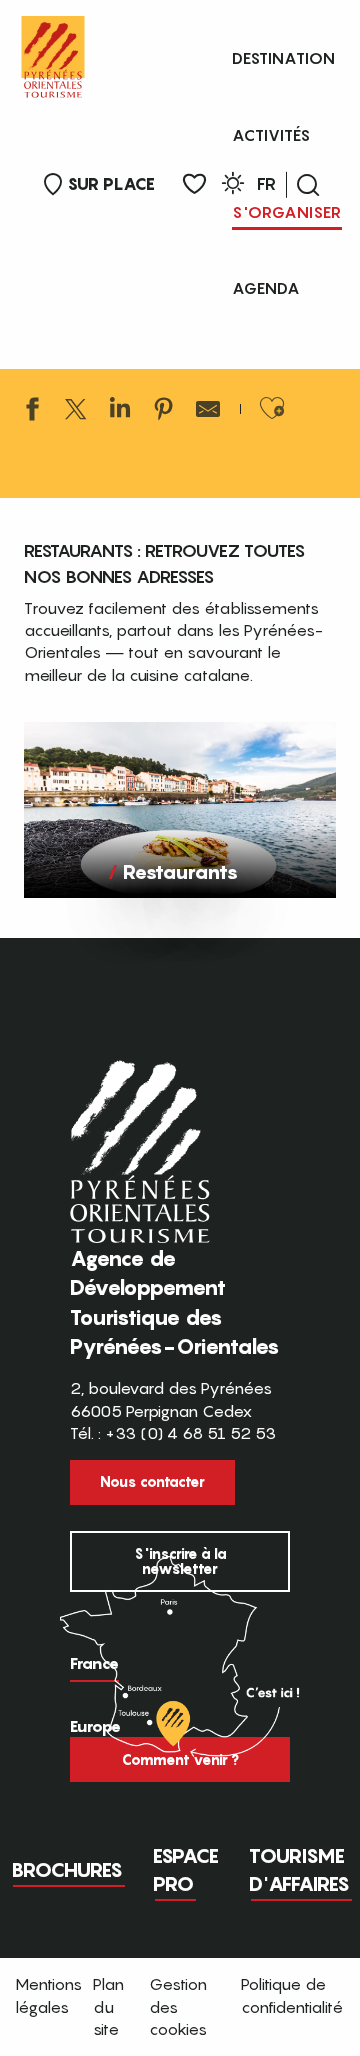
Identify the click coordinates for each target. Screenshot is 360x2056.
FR (266, 184)
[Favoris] (194, 184)
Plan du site (108, 2006)
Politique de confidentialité (292, 1995)
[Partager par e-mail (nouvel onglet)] (208, 411)
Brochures (67, 1870)
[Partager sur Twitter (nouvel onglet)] (76, 411)
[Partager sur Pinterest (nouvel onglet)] (164, 411)
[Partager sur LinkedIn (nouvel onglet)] (120, 411)
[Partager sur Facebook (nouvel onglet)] (32, 411)
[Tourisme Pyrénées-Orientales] (53, 52)
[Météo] (233, 186)
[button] (308, 185)
